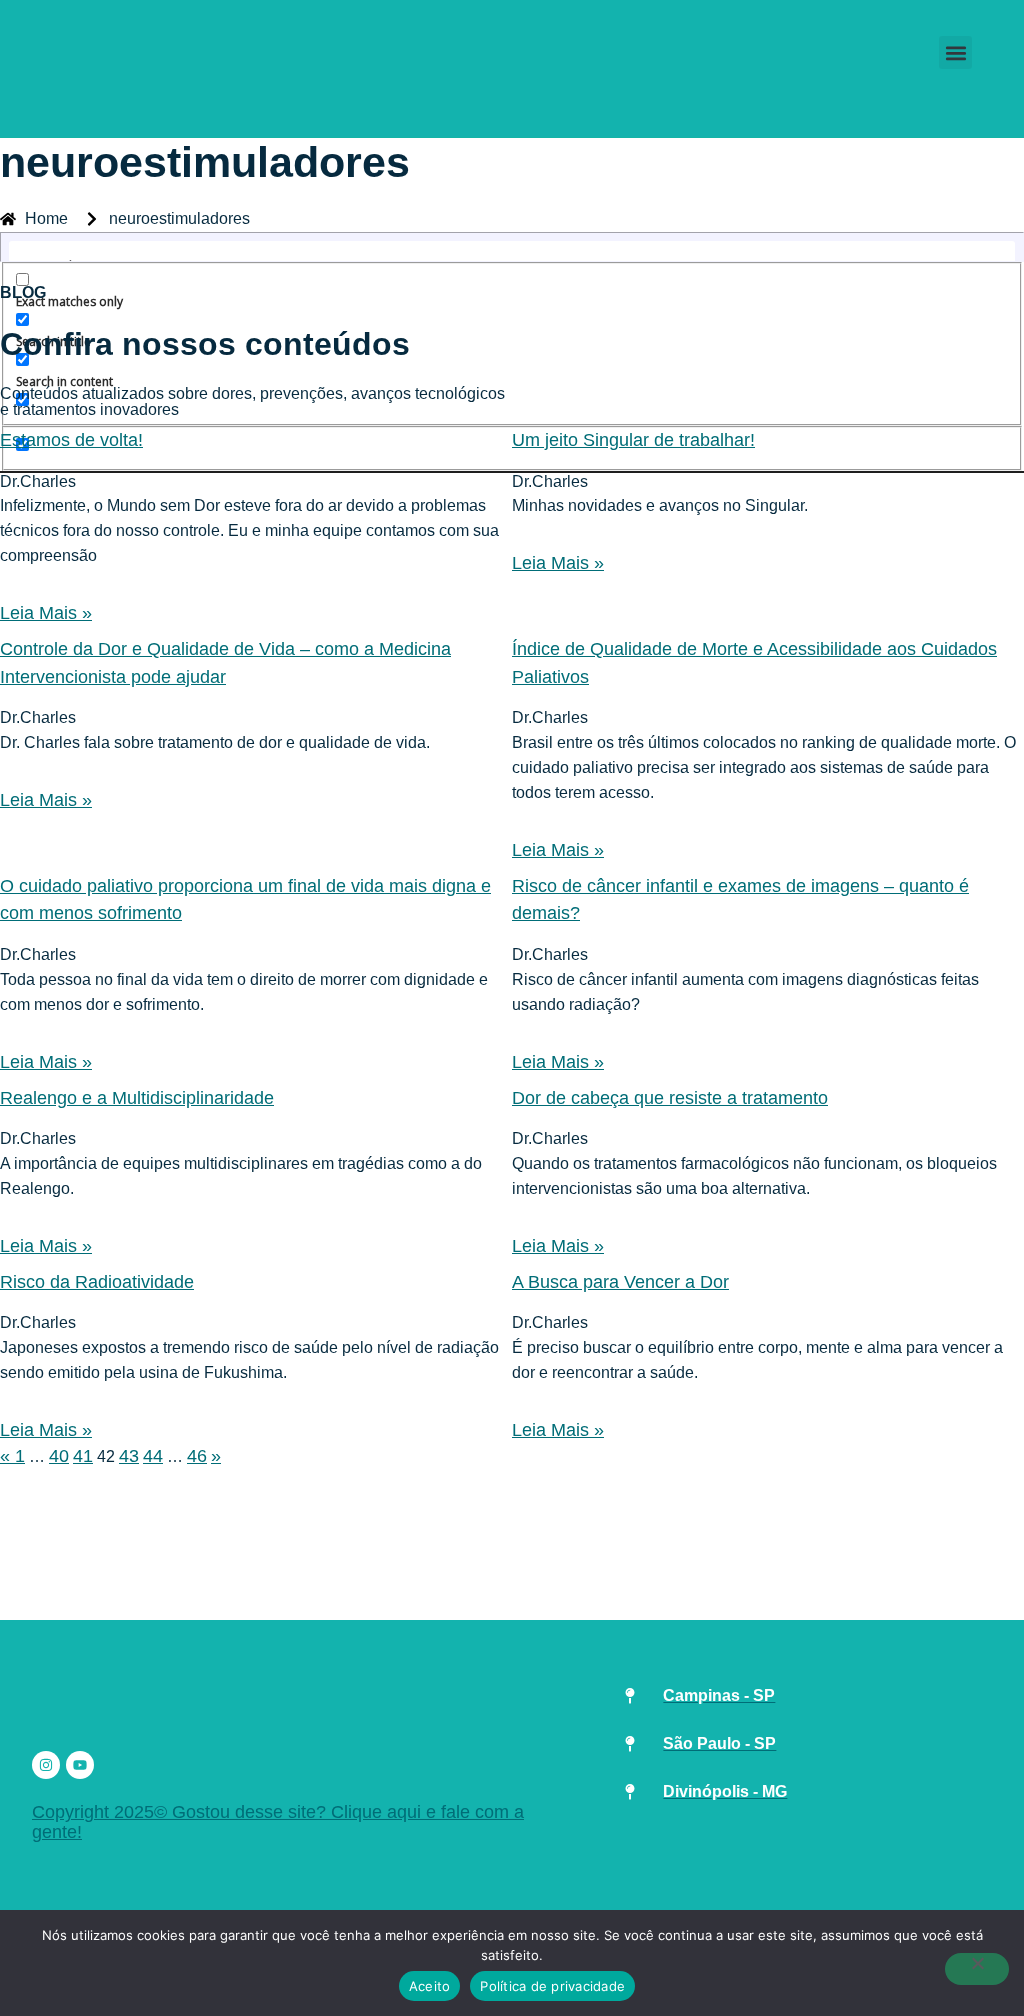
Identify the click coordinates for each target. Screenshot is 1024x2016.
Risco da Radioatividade (97, 1282)
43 (129, 1456)
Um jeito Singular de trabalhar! (633, 440)
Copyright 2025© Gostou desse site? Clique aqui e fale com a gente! (278, 1822)
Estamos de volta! (71, 440)
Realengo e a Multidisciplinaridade (137, 1098)
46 (197, 1456)
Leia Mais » (46, 613)
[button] (955, 52)
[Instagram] (46, 1765)
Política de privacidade (552, 1986)
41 (83, 1456)
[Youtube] (80, 1765)
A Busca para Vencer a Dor (620, 1282)
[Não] (977, 1969)
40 (59, 1456)
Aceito (430, 1986)
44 (153, 1456)
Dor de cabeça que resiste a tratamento (670, 1098)
